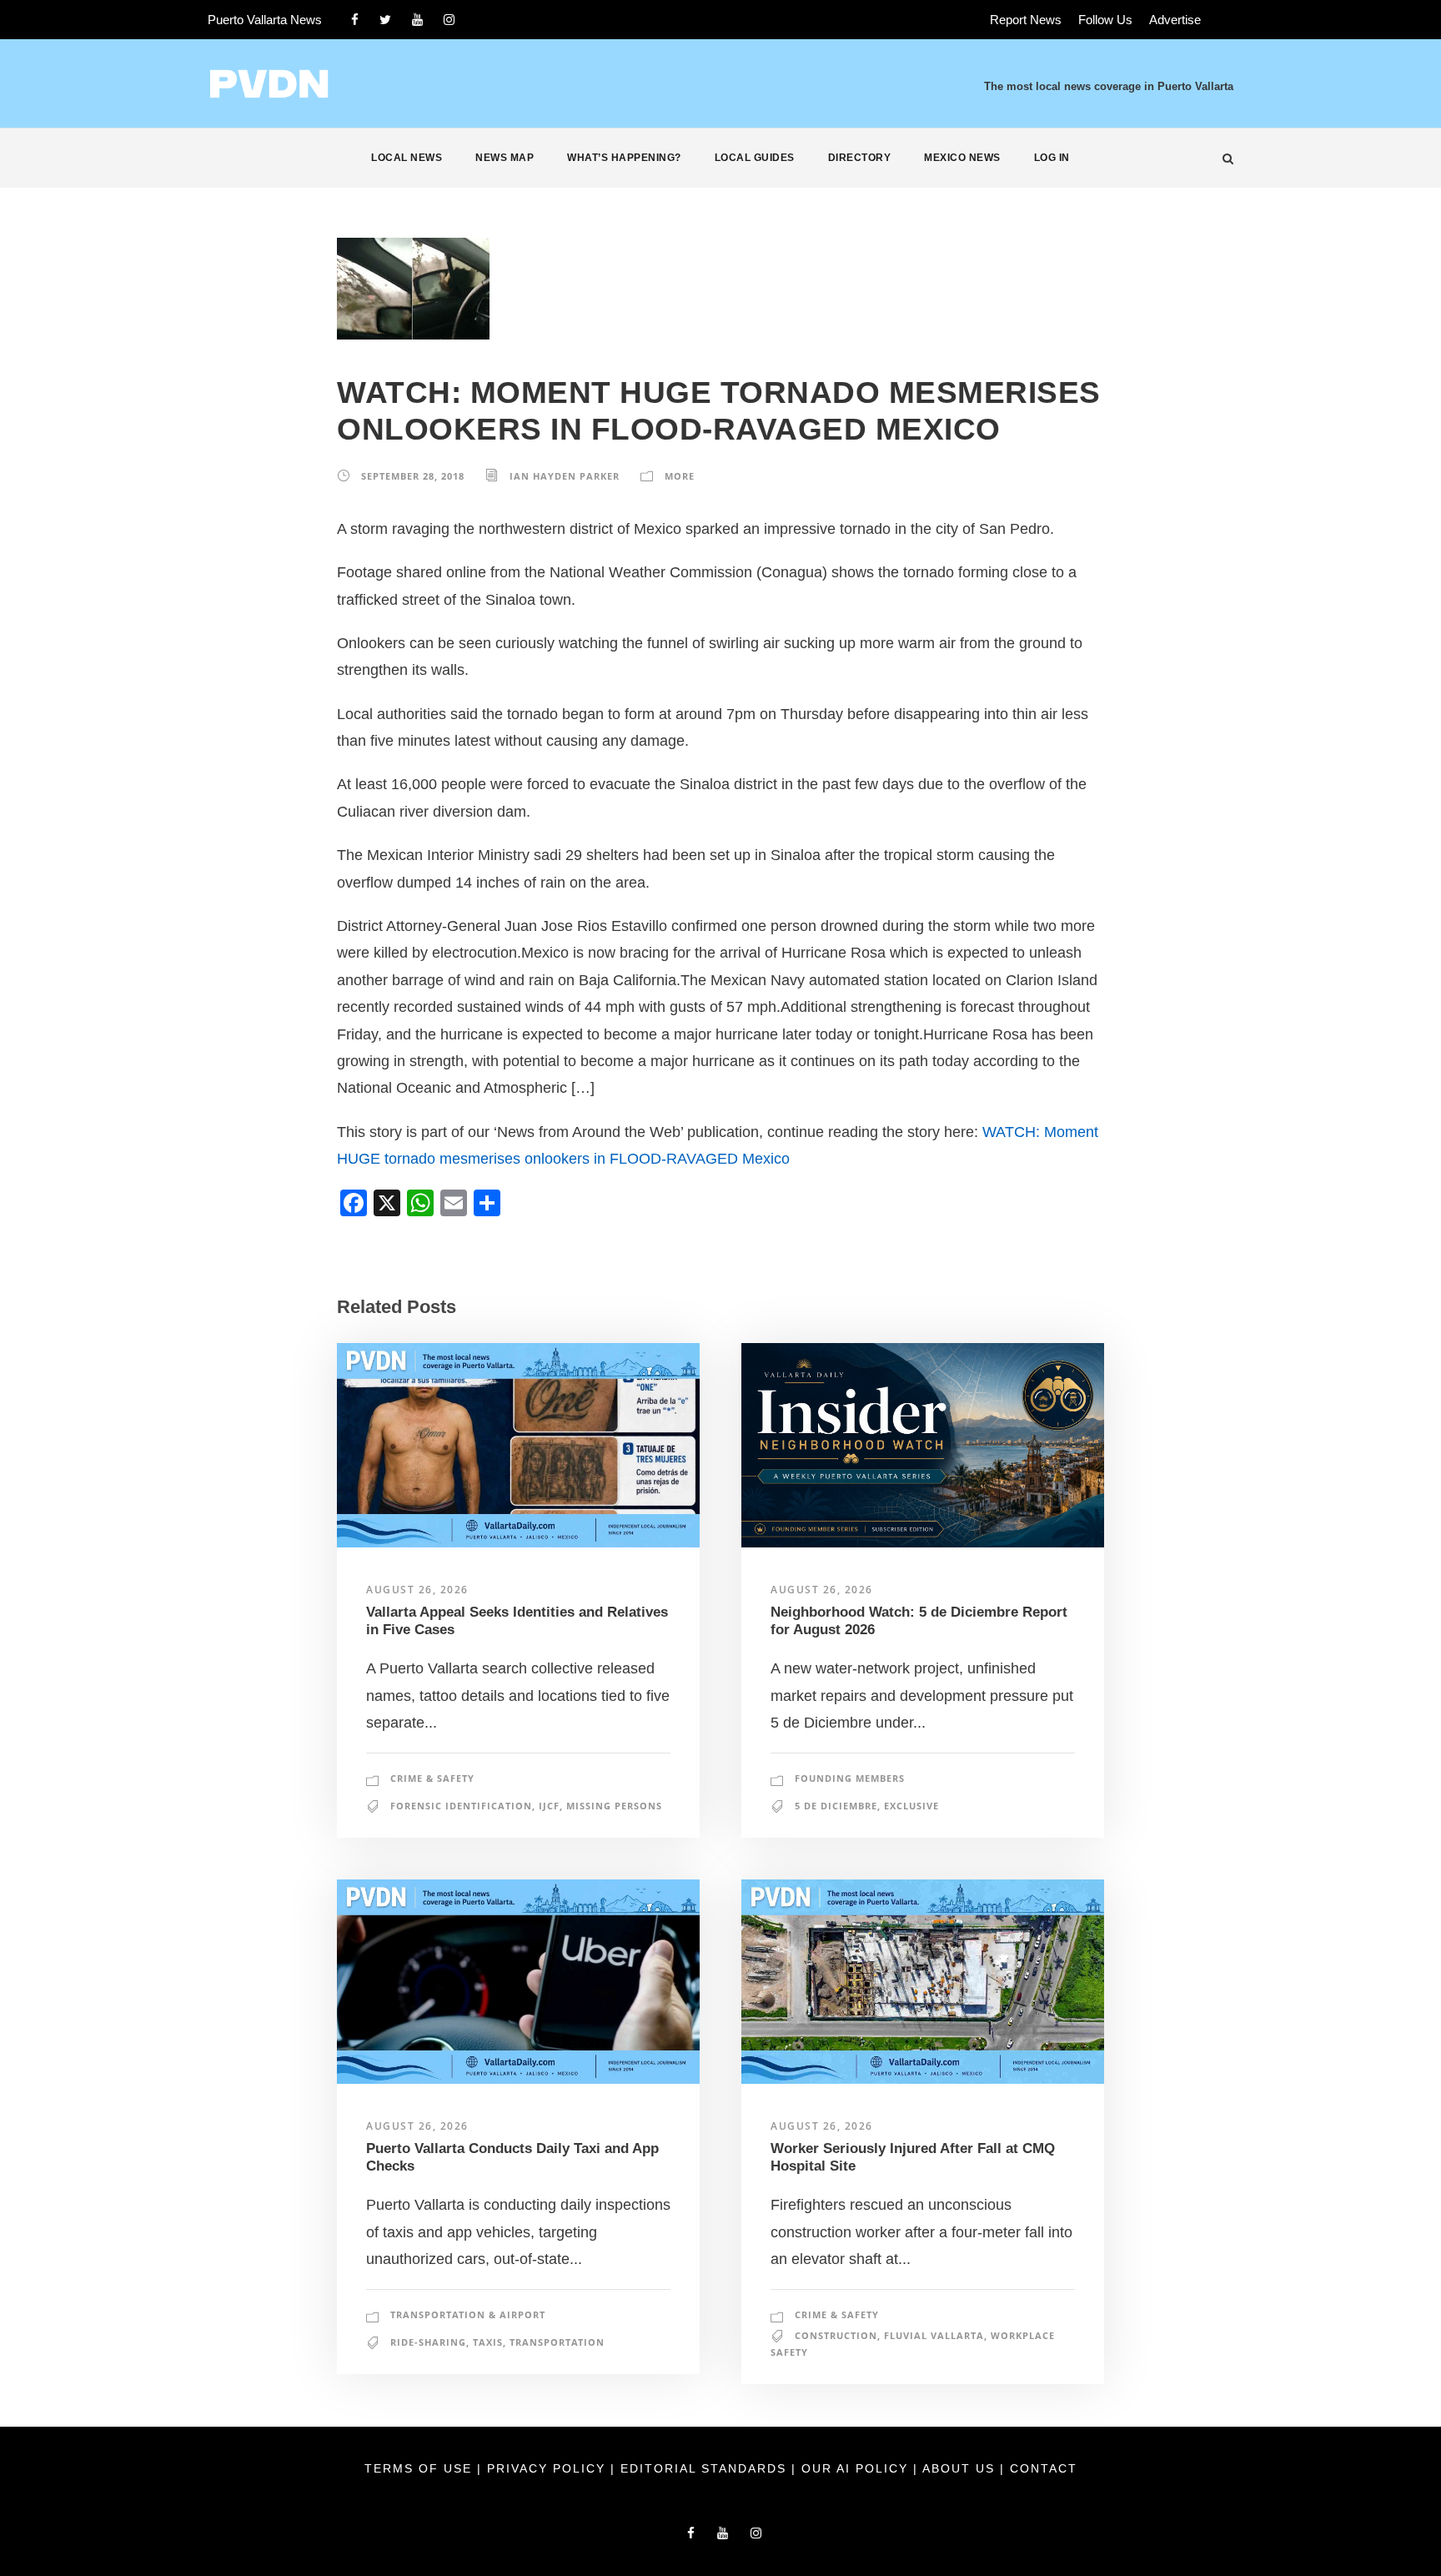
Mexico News (962, 158)
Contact (1044, 2468)
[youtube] (417, 20)
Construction (836, 2335)
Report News (1026, 20)
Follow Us (1105, 20)
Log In (1052, 158)
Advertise (1175, 20)
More (680, 476)
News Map (505, 158)
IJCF (549, 1806)
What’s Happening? (624, 158)
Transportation (557, 2342)
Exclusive (911, 1806)
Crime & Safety (432, 1778)
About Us (961, 2468)
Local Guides (755, 158)
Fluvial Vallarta (934, 2335)
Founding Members (850, 1778)
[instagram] (449, 20)
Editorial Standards (706, 2468)
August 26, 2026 (417, 1590)
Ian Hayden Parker (565, 476)
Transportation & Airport (468, 2314)
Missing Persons (614, 1806)
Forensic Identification (461, 1806)
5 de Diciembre (836, 1806)
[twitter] (385, 20)
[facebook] (355, 20)
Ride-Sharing (428, 2342)
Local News (407, 158)
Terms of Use (421, 2468)
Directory (860, 158)
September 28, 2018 (413, 476)
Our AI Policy (855, 2468)
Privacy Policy (549, 2468)
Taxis (488, 2342)
